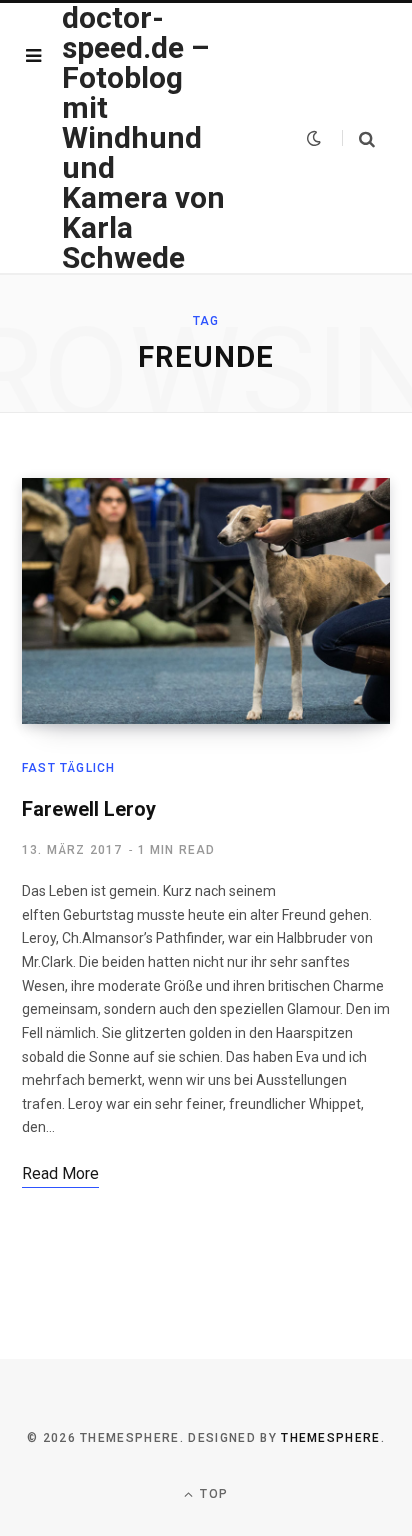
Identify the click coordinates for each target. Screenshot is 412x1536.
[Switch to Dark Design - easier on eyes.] (314, 138)
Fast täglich (68, 768)
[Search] (358, 138)
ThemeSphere (331, 1438)
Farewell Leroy (89, 809)
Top (212, 1494)
